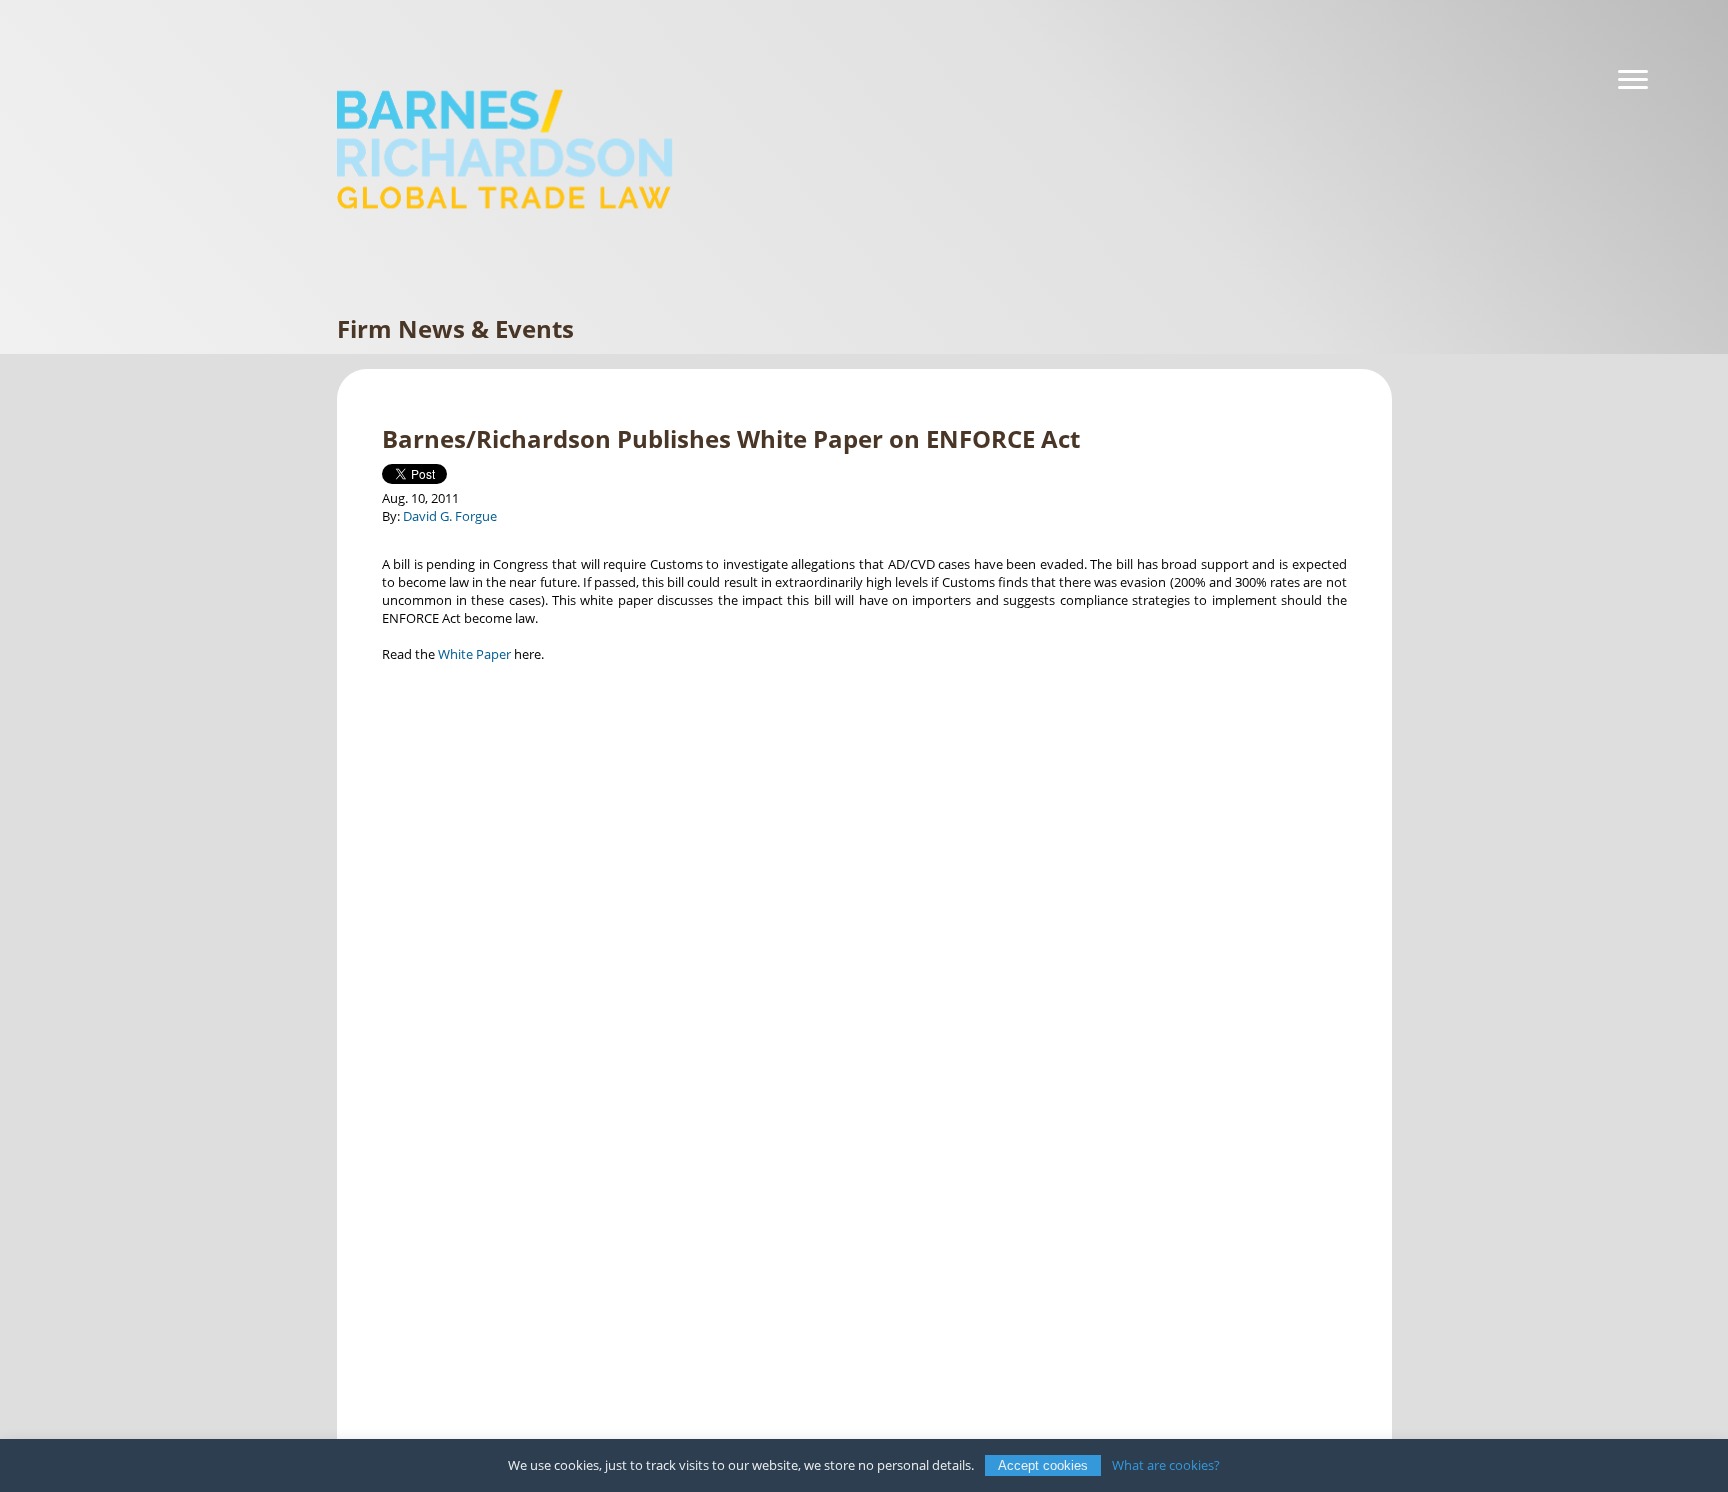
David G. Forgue (450, 516)
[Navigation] (1633, 80)
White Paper (474, 654)
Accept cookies (1043, 1465)
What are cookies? (1166, 1465)
